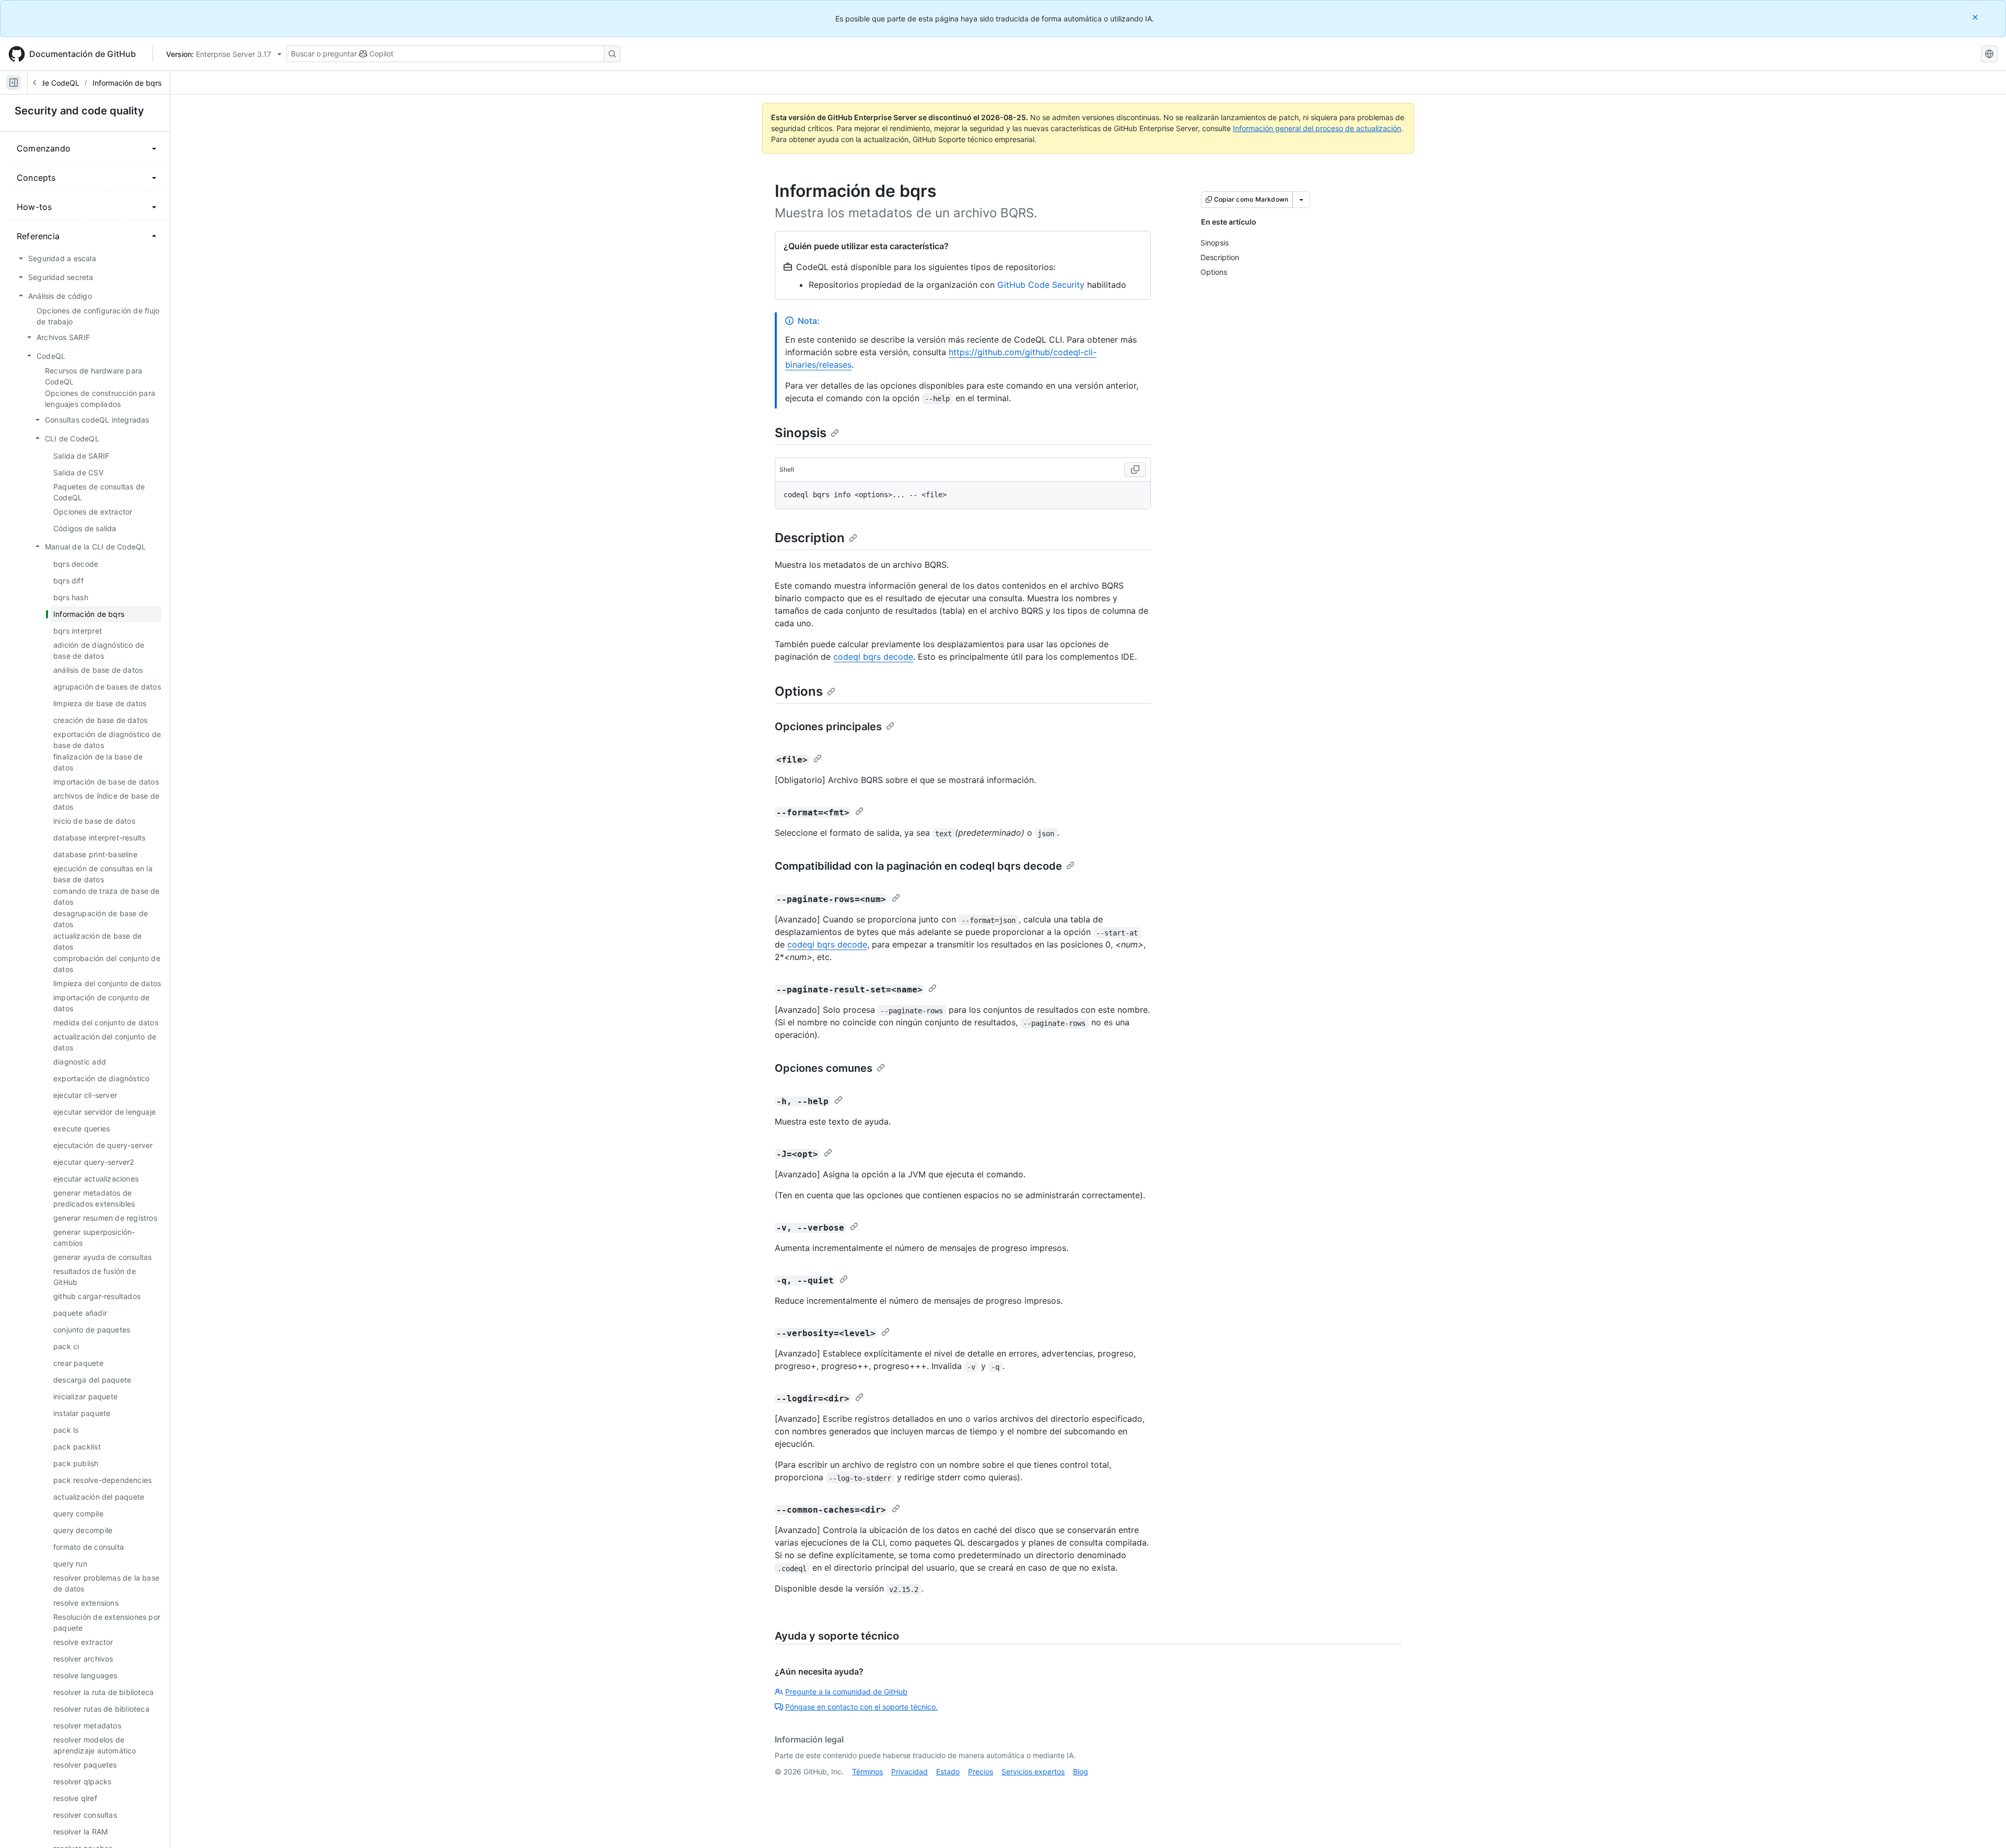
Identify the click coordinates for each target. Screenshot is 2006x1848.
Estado (948, 1771)
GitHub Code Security (1041, 285)
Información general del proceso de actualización (1317, 128)
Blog (1081, 1771)
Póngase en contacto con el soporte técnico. (861, 1707)
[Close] (1976, 17)
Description (810, 538)
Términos (867, 1771)
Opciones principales (828, 727)
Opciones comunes (824, 1068)
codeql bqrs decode (873, 657)
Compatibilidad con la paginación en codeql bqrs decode (918, 866)
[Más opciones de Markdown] (1301, 200)
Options (799, 691)
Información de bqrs (127, 83)
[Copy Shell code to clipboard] (1135, 470)
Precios (981, 1771)
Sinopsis (801, 433)
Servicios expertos (1033, 1771)
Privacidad (909, 1771)
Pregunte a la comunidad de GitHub (846, 1692)
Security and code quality (79, 111)
